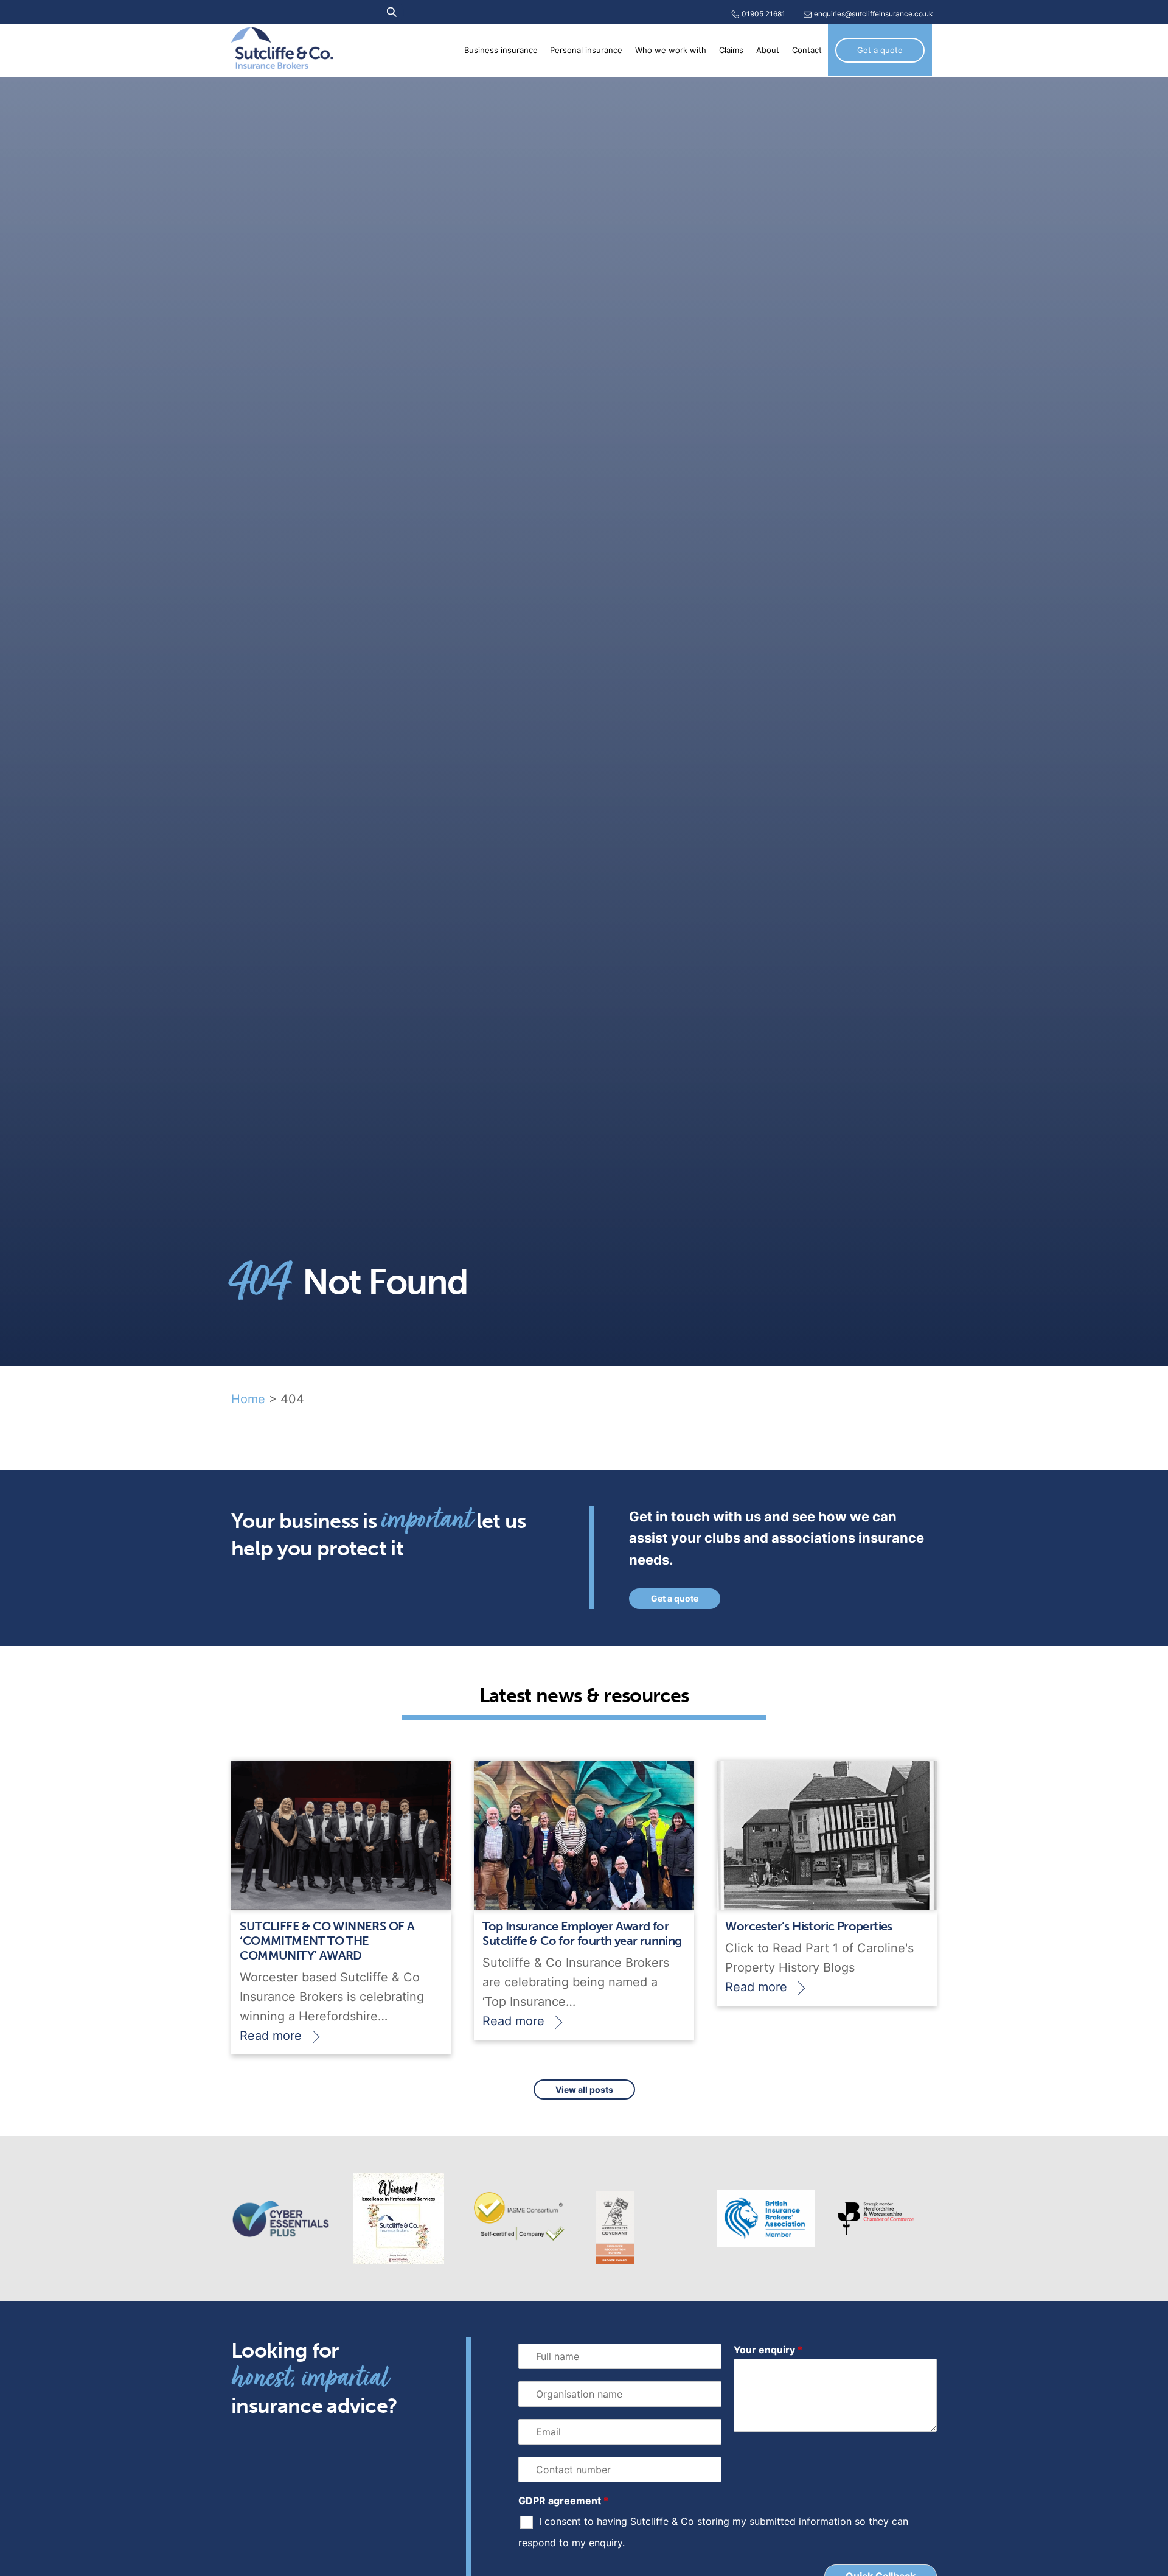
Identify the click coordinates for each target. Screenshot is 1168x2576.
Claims (731, 50)
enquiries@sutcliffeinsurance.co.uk (874, 14)
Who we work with (671, 50)
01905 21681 (763, 14)
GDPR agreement (563, 2501)
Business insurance (501, 50)
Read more (271, 2036)
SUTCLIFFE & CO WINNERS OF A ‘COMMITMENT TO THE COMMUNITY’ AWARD (327, 1941)
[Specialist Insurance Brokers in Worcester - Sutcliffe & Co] (282, 61)
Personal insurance (586, 50)
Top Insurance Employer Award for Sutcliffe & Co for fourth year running (582, 1933)
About (768, 50)
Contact (807, 50)
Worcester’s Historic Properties (808, 1926)
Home (248, 1399)
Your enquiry (768, 2350)
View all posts (584, 2089)
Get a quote (880, 50)
